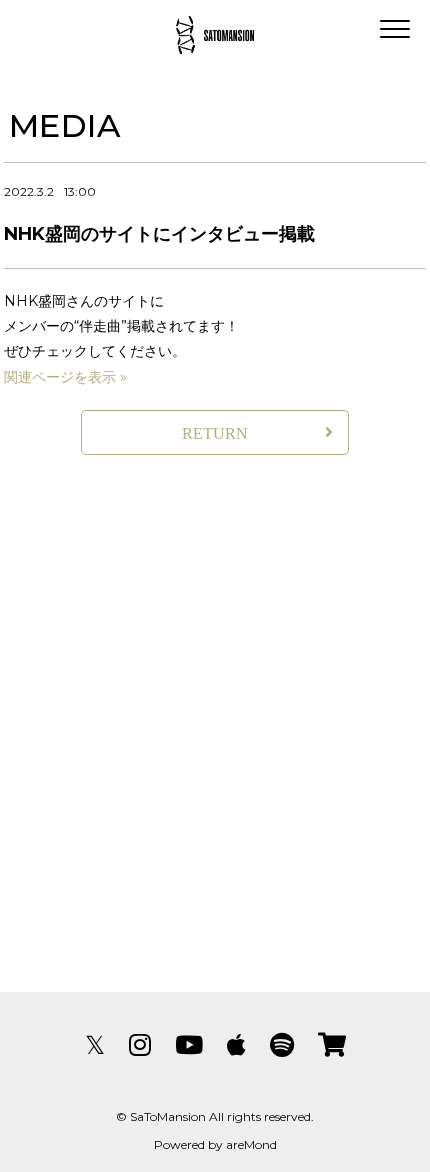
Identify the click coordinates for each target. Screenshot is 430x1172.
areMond (251, 1144)
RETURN (215, 433)
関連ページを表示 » (65, 377)
